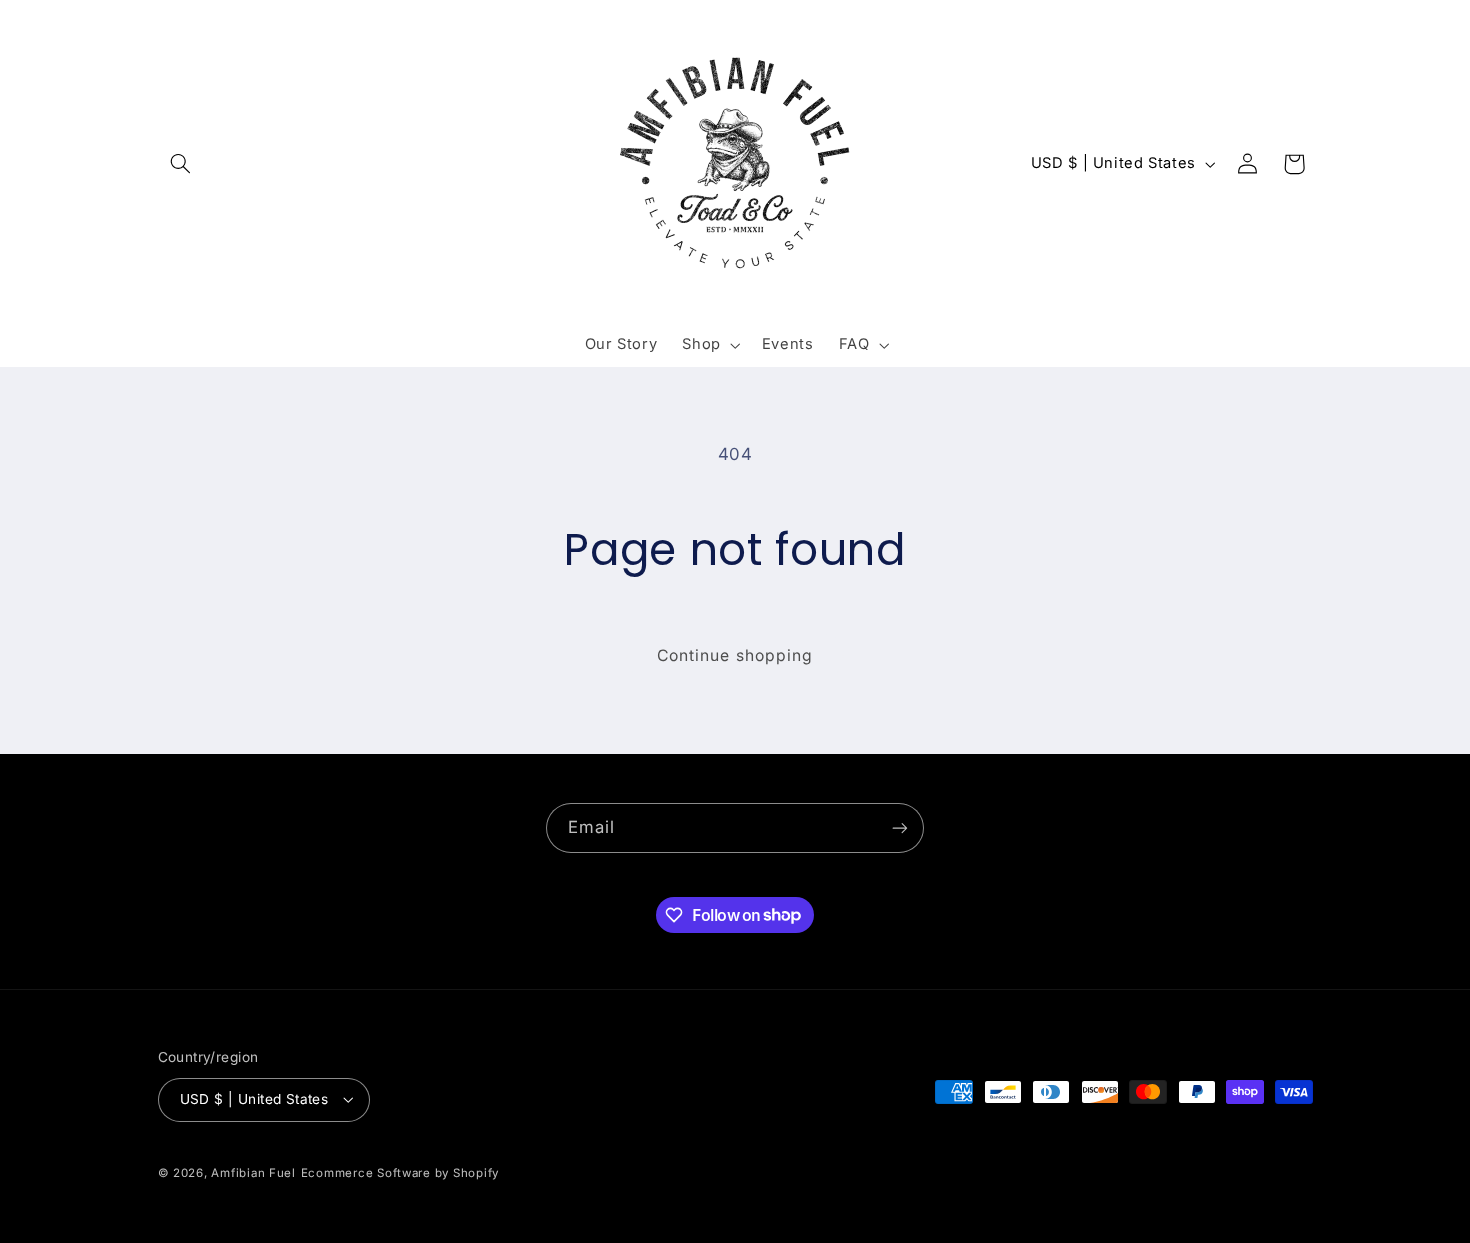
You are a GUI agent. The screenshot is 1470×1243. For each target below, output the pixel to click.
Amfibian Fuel (253, 1173)
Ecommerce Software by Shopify (400, 1173)
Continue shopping (735, 655)
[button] (181, 164)
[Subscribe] (900, 827)
